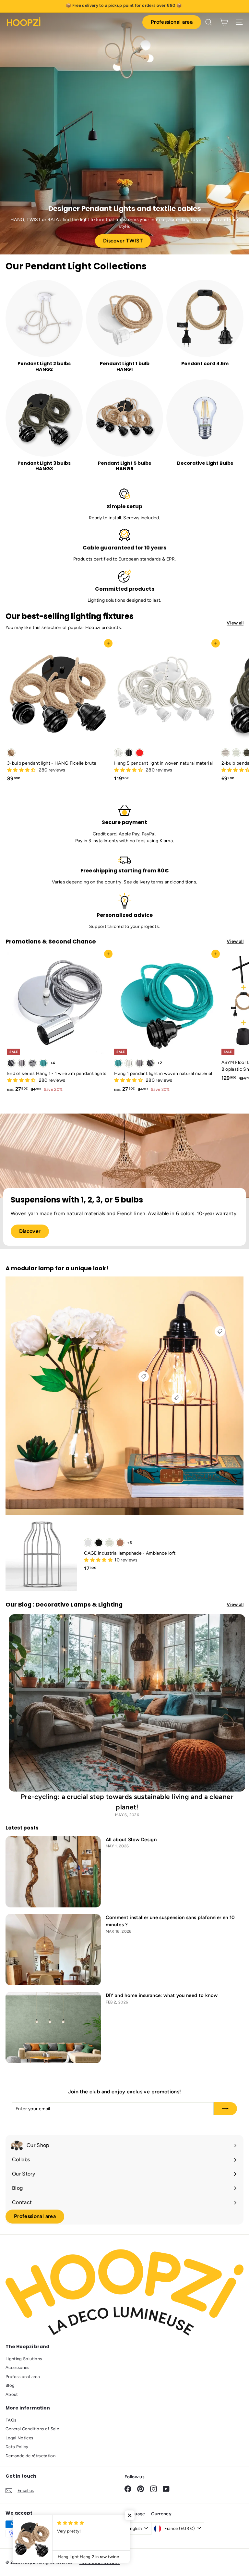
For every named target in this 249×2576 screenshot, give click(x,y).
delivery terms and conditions (165, 882)
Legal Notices (19, 2438)
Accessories (18, 2367)
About (12, 2394)
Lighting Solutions (24, 2359)
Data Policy (17, 2447)
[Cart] (224, 22)
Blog (10, 2385)
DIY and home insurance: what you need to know (162, 1995)
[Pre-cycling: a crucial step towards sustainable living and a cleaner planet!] (127, 1703)
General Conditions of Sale (32, 2429)
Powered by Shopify (100, 2562)
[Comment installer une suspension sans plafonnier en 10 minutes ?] (53, 1950)
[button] (22, 770)
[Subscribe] (225, 2109)
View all (235, 623)
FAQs (11, 2420)
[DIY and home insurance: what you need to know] (53, 2028)
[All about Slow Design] (53, 1872)
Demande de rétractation (30, 2456)
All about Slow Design (131, 1840)
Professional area (172, 22)
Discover (30, 1231)
